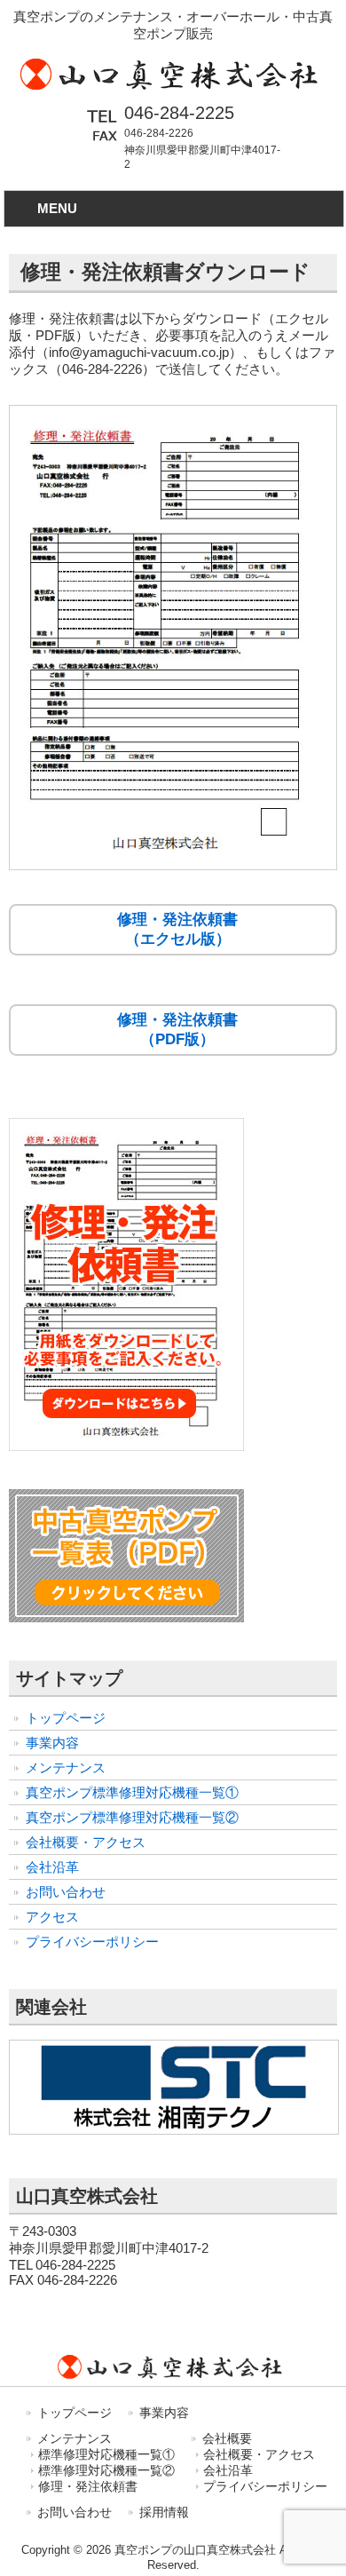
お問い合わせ (66, 1892)
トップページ (66, 1718)
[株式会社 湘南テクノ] (174, 2135)
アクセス (52, 1917)
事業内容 (52, 1743)
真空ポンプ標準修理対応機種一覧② (132, 1817)
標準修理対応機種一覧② (106, 2471)
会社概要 (227, 2438)
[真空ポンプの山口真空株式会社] (173, 88)
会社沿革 (52, 1867)
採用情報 (164, 2512)
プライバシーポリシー (92, 1942)
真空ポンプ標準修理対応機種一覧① (132, 1792)
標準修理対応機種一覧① (106, 2455)
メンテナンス (66, 1768)
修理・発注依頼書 (88, 2487)
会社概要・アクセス (86, 1842)
